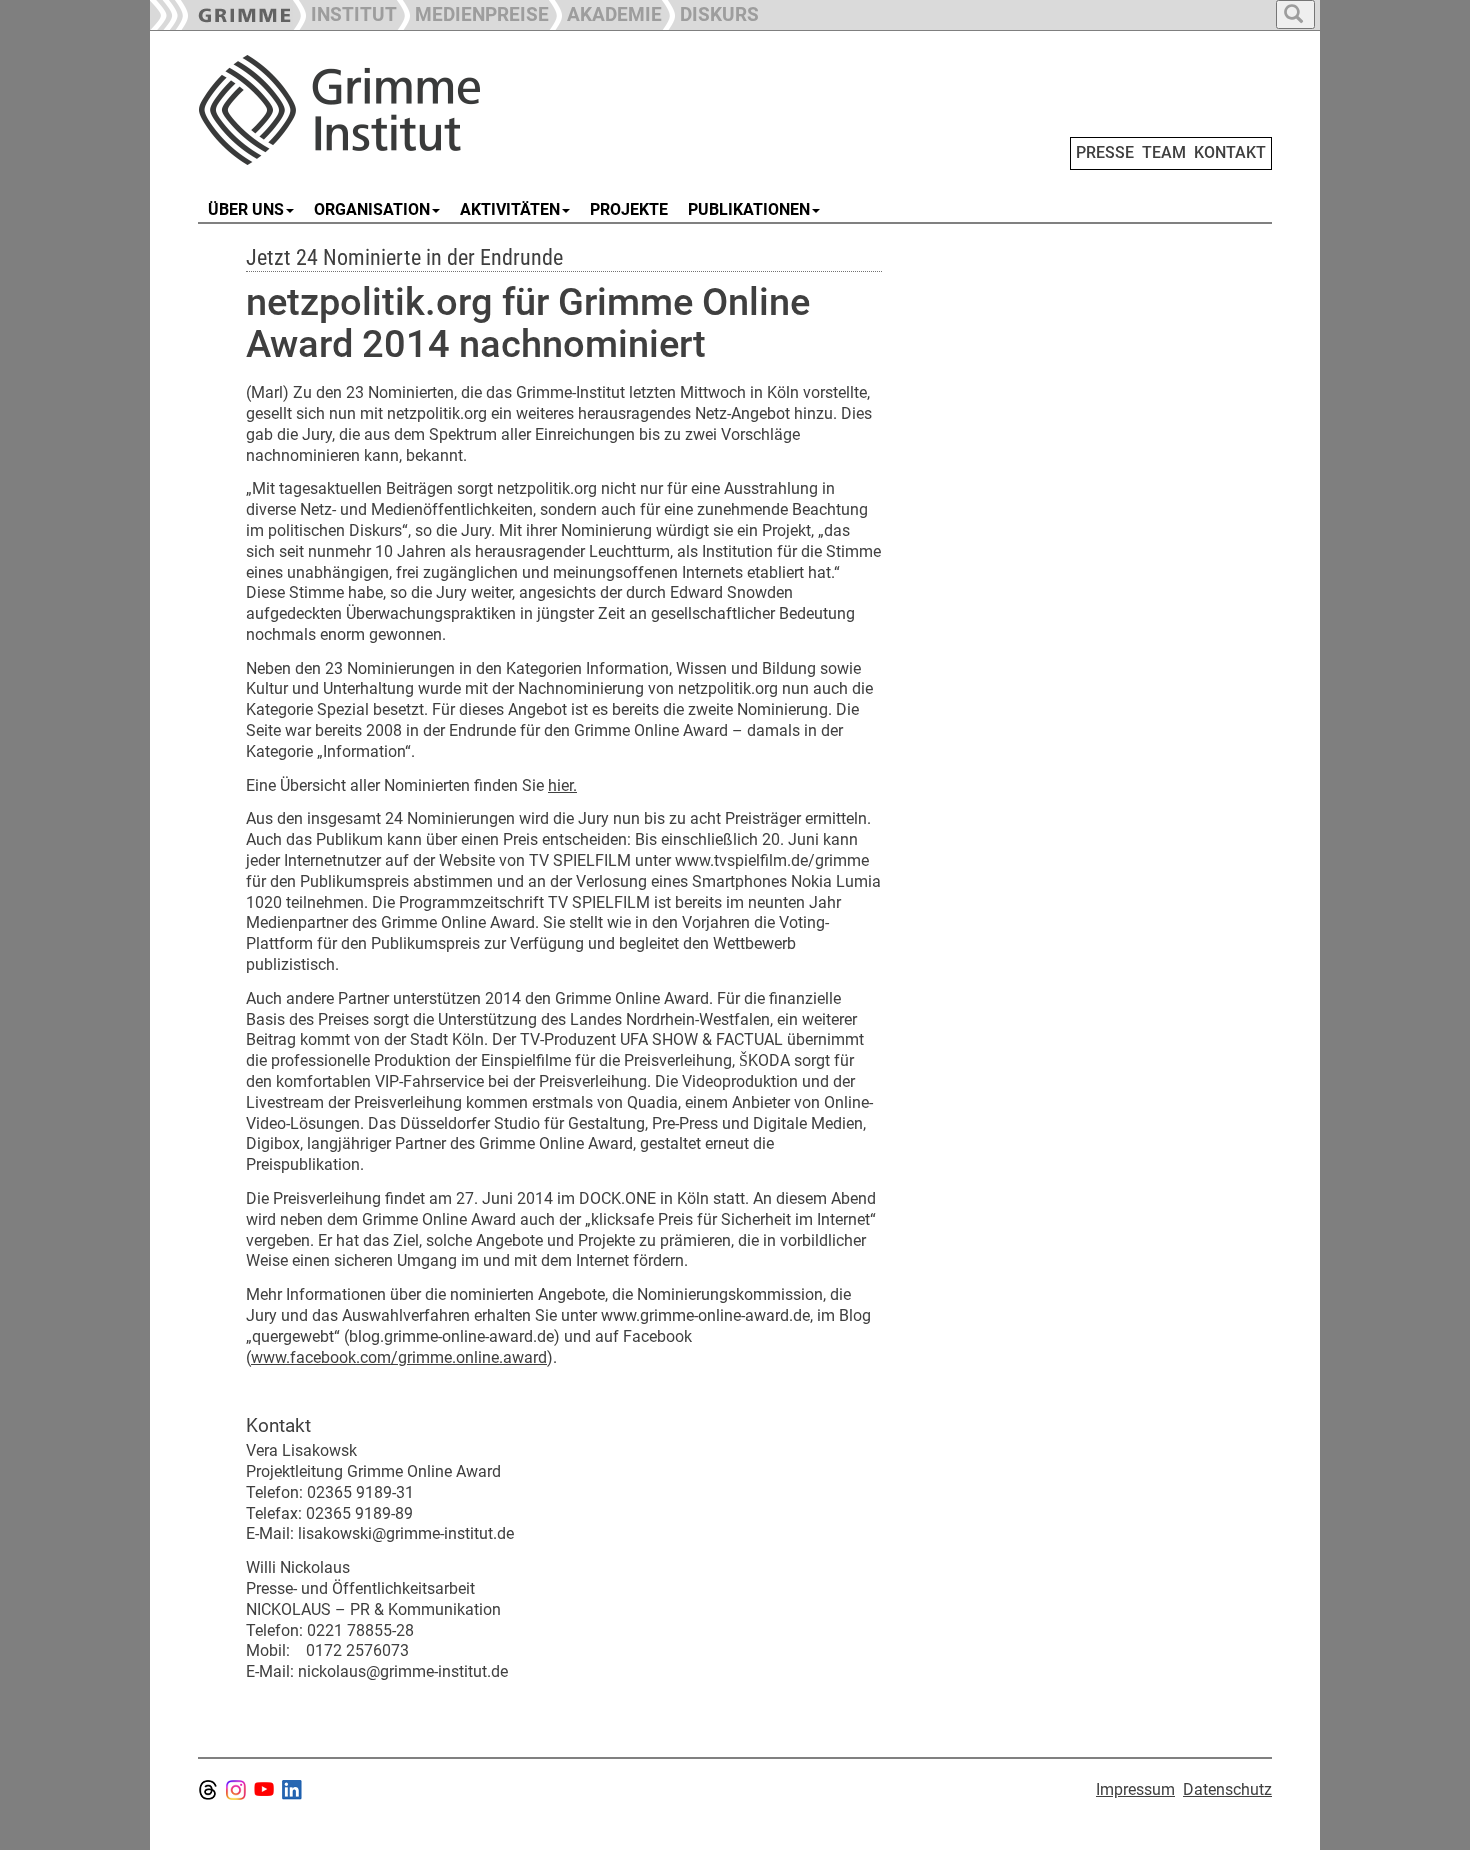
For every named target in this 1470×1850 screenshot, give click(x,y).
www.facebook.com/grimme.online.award (399, 1357)
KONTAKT (1230, 152)
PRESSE (1105, 152)
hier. (562, 785)
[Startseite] (423, 110)
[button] (473, 12)
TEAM (1164, 152)
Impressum (1135, 1789)
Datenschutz (1227, 1789)
